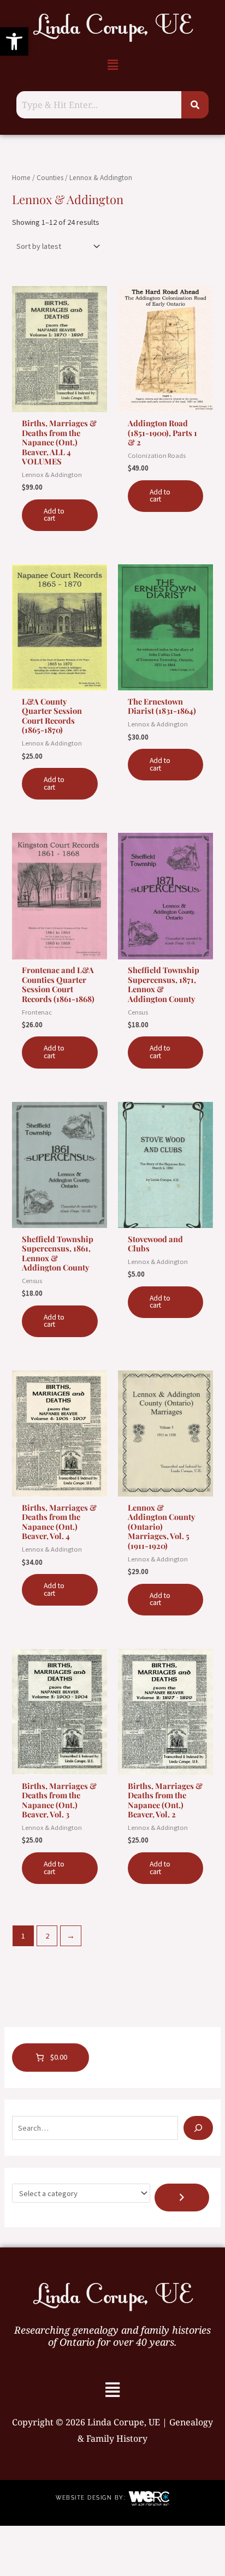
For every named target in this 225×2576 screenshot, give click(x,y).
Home (21, 178)
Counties (50, 178)
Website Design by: (92, 2498)
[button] (14, 41)
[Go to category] (182, 2198)
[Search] (198, 2128)
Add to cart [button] (54, 515)
